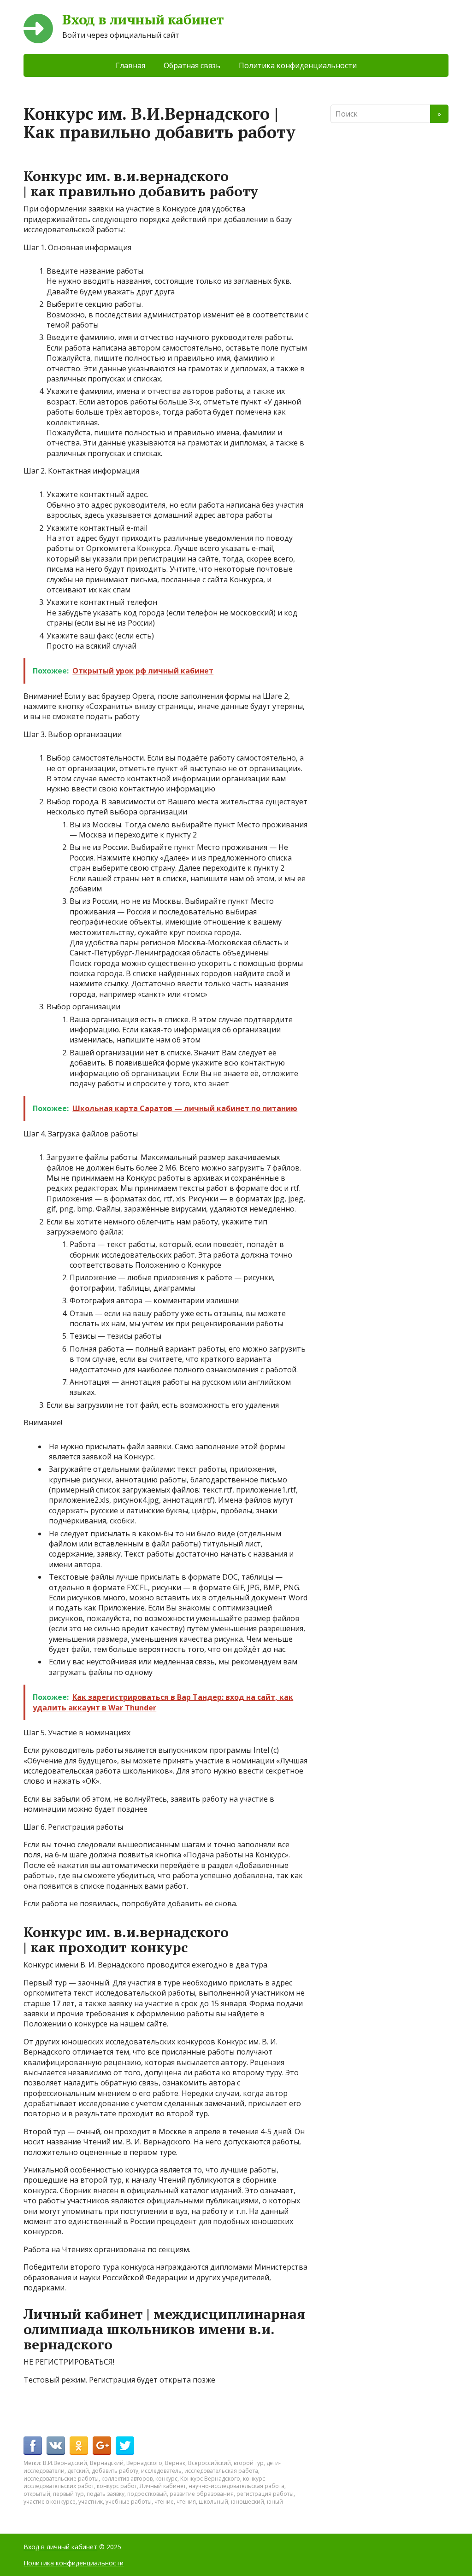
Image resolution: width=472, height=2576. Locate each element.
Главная (130, 65)
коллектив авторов (127, 2479)
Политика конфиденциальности (298, 65)
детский (78, 2471)
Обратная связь (192, 65)
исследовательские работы (61, 2479)
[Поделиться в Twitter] (125, 2446)
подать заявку (106, 2494)
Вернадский (107, 2463)
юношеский (248, 2502)
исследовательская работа (221, 2471)
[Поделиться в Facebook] (33, 2446)
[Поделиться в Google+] (102, 2446)
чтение (164, 2502)
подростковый (147, 2494)
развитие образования (202, 2494)
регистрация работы (265, 2494)
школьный (213, 2502)
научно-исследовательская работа (236, 2486)
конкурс (166, 2479)
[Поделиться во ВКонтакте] (56, 2446)
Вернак (175, 2463)
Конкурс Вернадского (210, 2479)
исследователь (161, 2471)
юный (275, 2502)
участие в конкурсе (50, 2502)
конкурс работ (117, 2486)
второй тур (249, 2463)
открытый (37, 2494)
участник (91, 2502)
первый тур (68, 2494)
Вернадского (144, 2463)
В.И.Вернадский (65, 2463)
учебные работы (129, 2502)
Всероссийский (209, 2463)
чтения (186, 2502)
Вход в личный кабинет (143, 20)
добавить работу (115, 2471)
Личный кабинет (163, 2486)
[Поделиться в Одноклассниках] (79, 2446)
